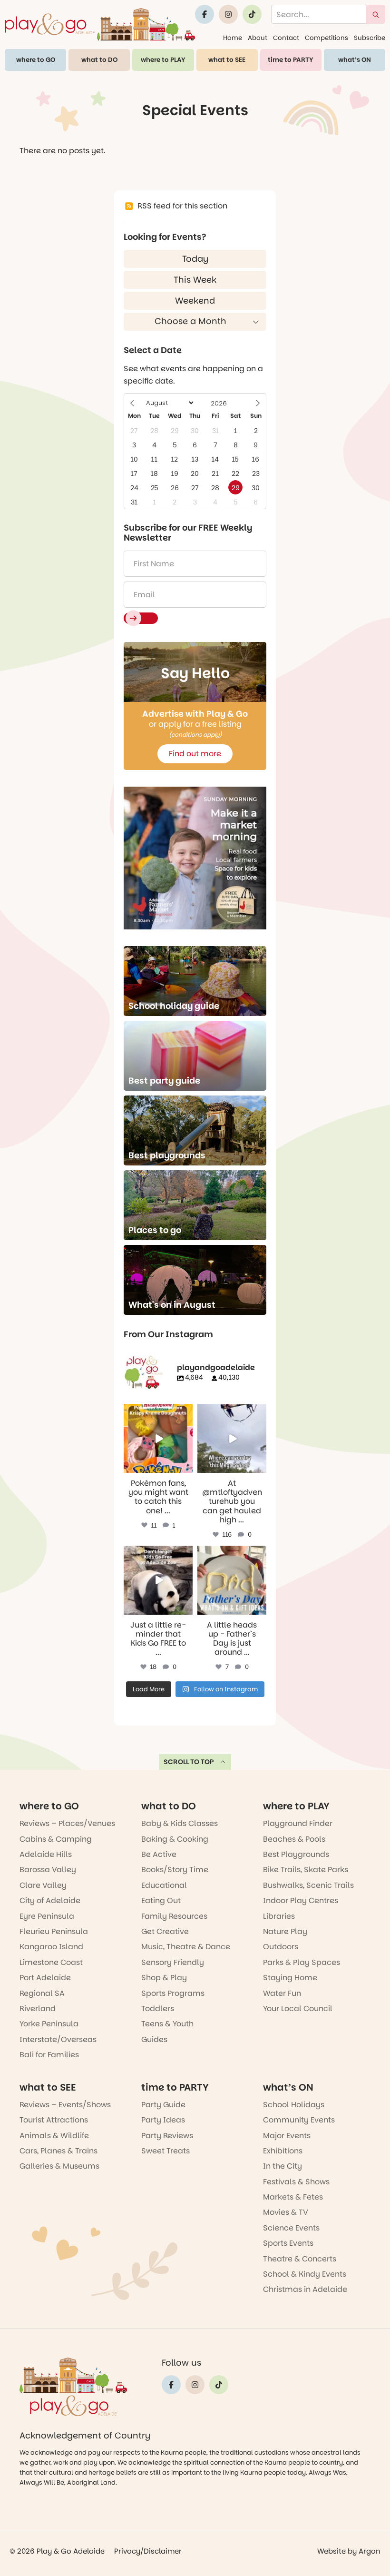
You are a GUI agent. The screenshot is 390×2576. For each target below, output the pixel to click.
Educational (164, 1885)
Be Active (159, 1854)
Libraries (279, 1916)
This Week (195, 280)
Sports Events (288, 2243)
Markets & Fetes (293, 2197)
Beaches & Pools (294, 1839)
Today (195, 259)
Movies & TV (286, 2212)
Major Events (287, 2136)
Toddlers (158, 2008)
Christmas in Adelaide (305, 2289)
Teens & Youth (167, 2024)
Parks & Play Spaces (302, 1962)
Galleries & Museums (59, 2166)
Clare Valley (43, 1885)
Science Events (291, 2228)
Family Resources (174, 1916)
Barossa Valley (48, 1870)
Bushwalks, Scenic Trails (308, 1885)
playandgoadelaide (157, 1412)
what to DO (99, 60)
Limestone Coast (51, 1962)
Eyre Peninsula (47, 1916)
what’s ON (355, 60)
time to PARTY (291, 60)
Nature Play (285, 1931)
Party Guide (163, 2105)
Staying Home (290, 1978)
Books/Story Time (175, 1870)
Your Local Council (298, 2008)
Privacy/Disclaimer (148, 2551)
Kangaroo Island (51, 1947)
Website (331, 2551)
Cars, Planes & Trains (58, 2151)
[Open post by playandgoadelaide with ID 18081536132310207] (158, 1438)
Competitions (327, 38)
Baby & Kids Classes (180, 1823)
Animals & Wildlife (54, 2136)
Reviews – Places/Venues (67, 1823)
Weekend (195, 301)
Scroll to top (189, 1762)
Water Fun (282, 1993)
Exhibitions (283, 2151)
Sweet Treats (166, 2151)
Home (233, 38)
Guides (154, 2039)
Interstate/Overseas (58, 2039)
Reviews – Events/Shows (65, 2105)
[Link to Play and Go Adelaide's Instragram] (228, 14)
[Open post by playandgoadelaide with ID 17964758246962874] (232, 1438)
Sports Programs (173, 1993)
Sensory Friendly (173, 1962)
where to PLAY (163, 60)
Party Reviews (167, 2136)
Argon (370, 2551)
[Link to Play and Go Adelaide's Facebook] (205, 14)
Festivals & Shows (296, 2182)
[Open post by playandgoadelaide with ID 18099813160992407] (232, 1580)
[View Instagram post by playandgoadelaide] (187, 1467)
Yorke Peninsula (49, 2024)
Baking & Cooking (175, 1839)
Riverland (38, 2008)
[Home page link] (100, 24)
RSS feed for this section (182, 206)
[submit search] (376, 14)
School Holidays (294, 2105)
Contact (286, 38)
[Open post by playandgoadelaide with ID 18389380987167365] (158, 1580)
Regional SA (42, 1993)
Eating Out (161, 1900)
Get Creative (165, 1931)
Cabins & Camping (56, 1839)
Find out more (195, 754)
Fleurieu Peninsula (54, 1931)
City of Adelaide (50, 1900)
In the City (283, 2166)
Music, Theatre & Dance (186, 1947)
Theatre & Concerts (300, 2259)
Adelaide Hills (46, 1854)
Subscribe (370, 38)
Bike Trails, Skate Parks (306, 1870)
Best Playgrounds (296, 1854)
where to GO (36, 60)
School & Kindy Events (305, 2274)
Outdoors (281, 1947)
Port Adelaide (45, 1978)
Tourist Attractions (54, 2120)
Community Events (299, 2120)
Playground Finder (298, 1823)
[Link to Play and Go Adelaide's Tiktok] (252, 14)
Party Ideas (163, 2120)
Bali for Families (49, 2055)
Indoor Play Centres (301, 1900)
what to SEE (227, 60)
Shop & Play (164, 1978)
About (258, 38)
